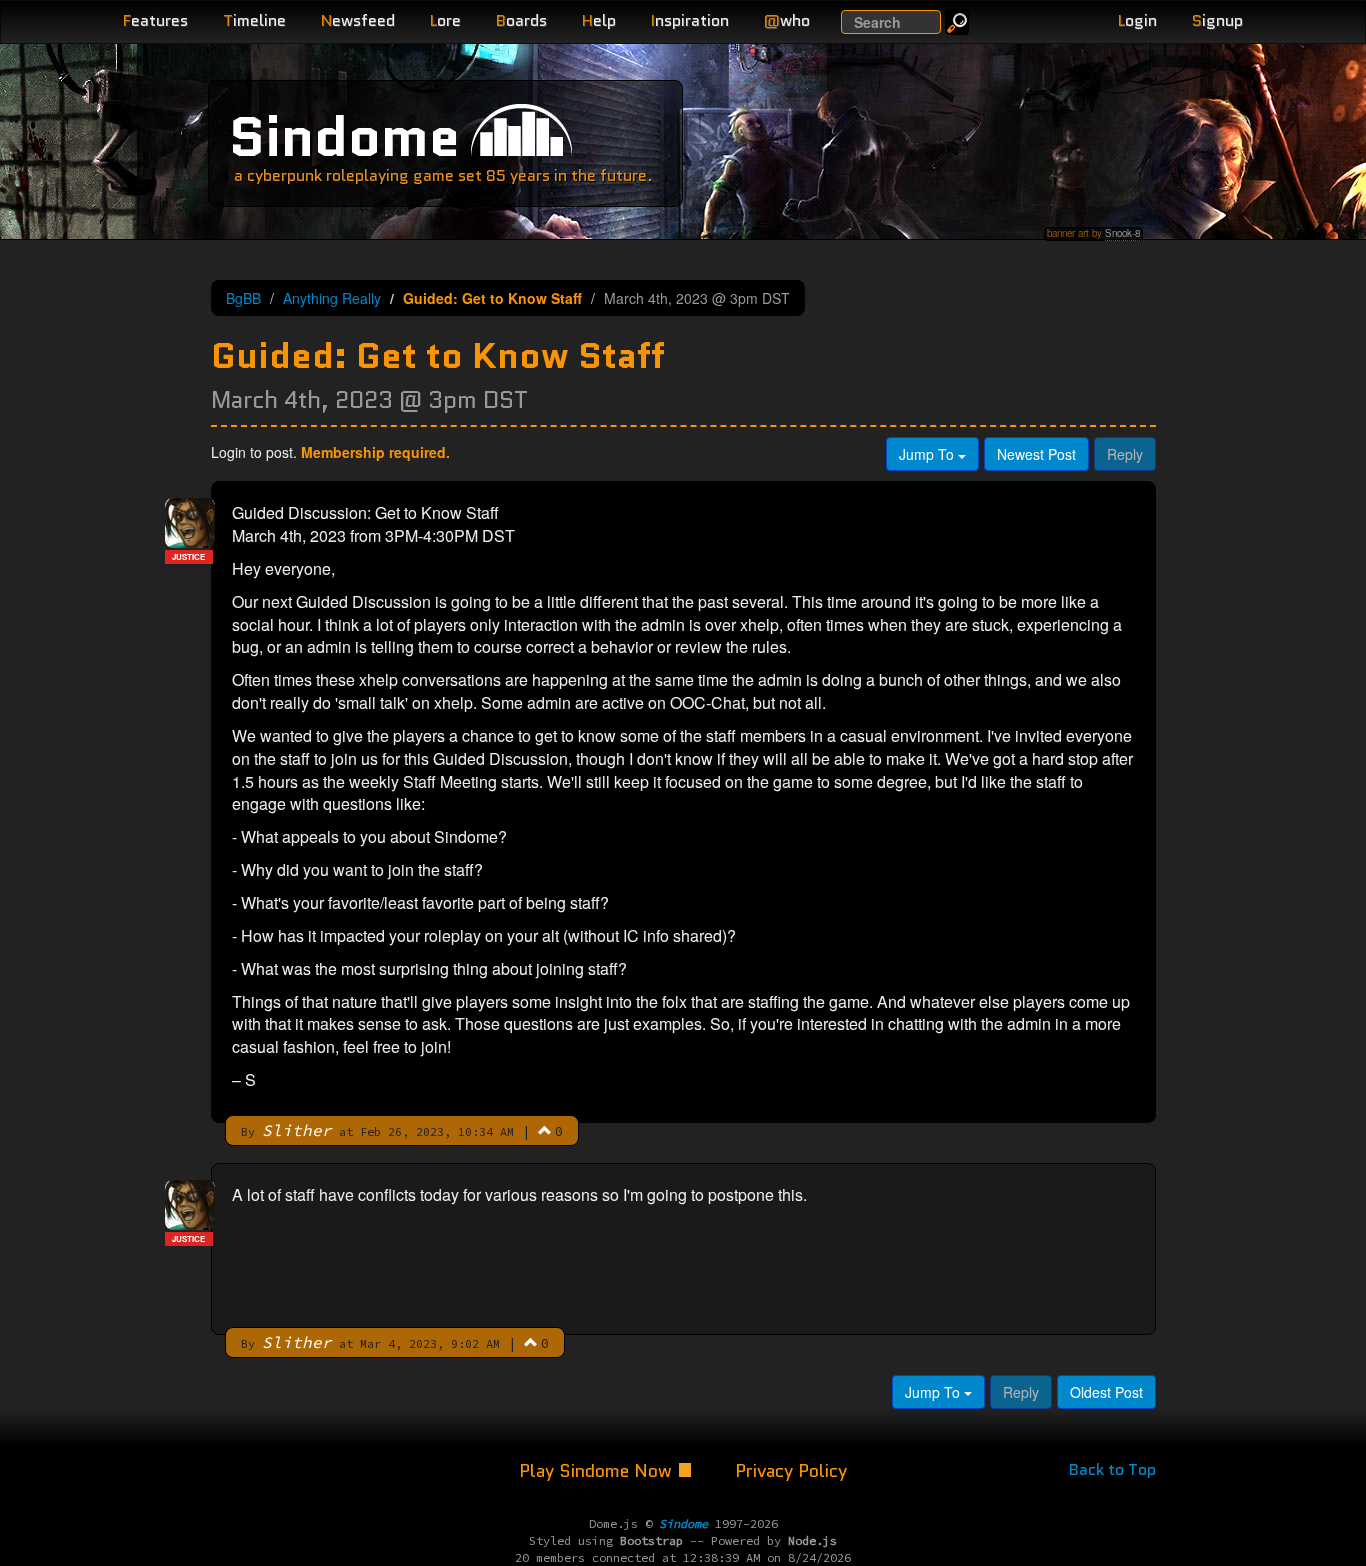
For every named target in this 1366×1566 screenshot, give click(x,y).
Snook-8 (1122, 233)
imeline (254, 20)
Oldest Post (1106, 1392)
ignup (1217, 20)
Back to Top (1112, 1469)
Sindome (344, 136)
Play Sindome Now (598, 1471)
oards (521, 20)
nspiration (690, 20)
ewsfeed (358, 20)
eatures (155, 20)
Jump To (928, 454)
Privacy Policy (791, 1471)
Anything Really (332, 298)
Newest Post (1036, 454)
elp (599, 20)
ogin (1137, 20)
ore (445, 20)
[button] (545, 1130)
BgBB (243, 298)
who (787, 20)
